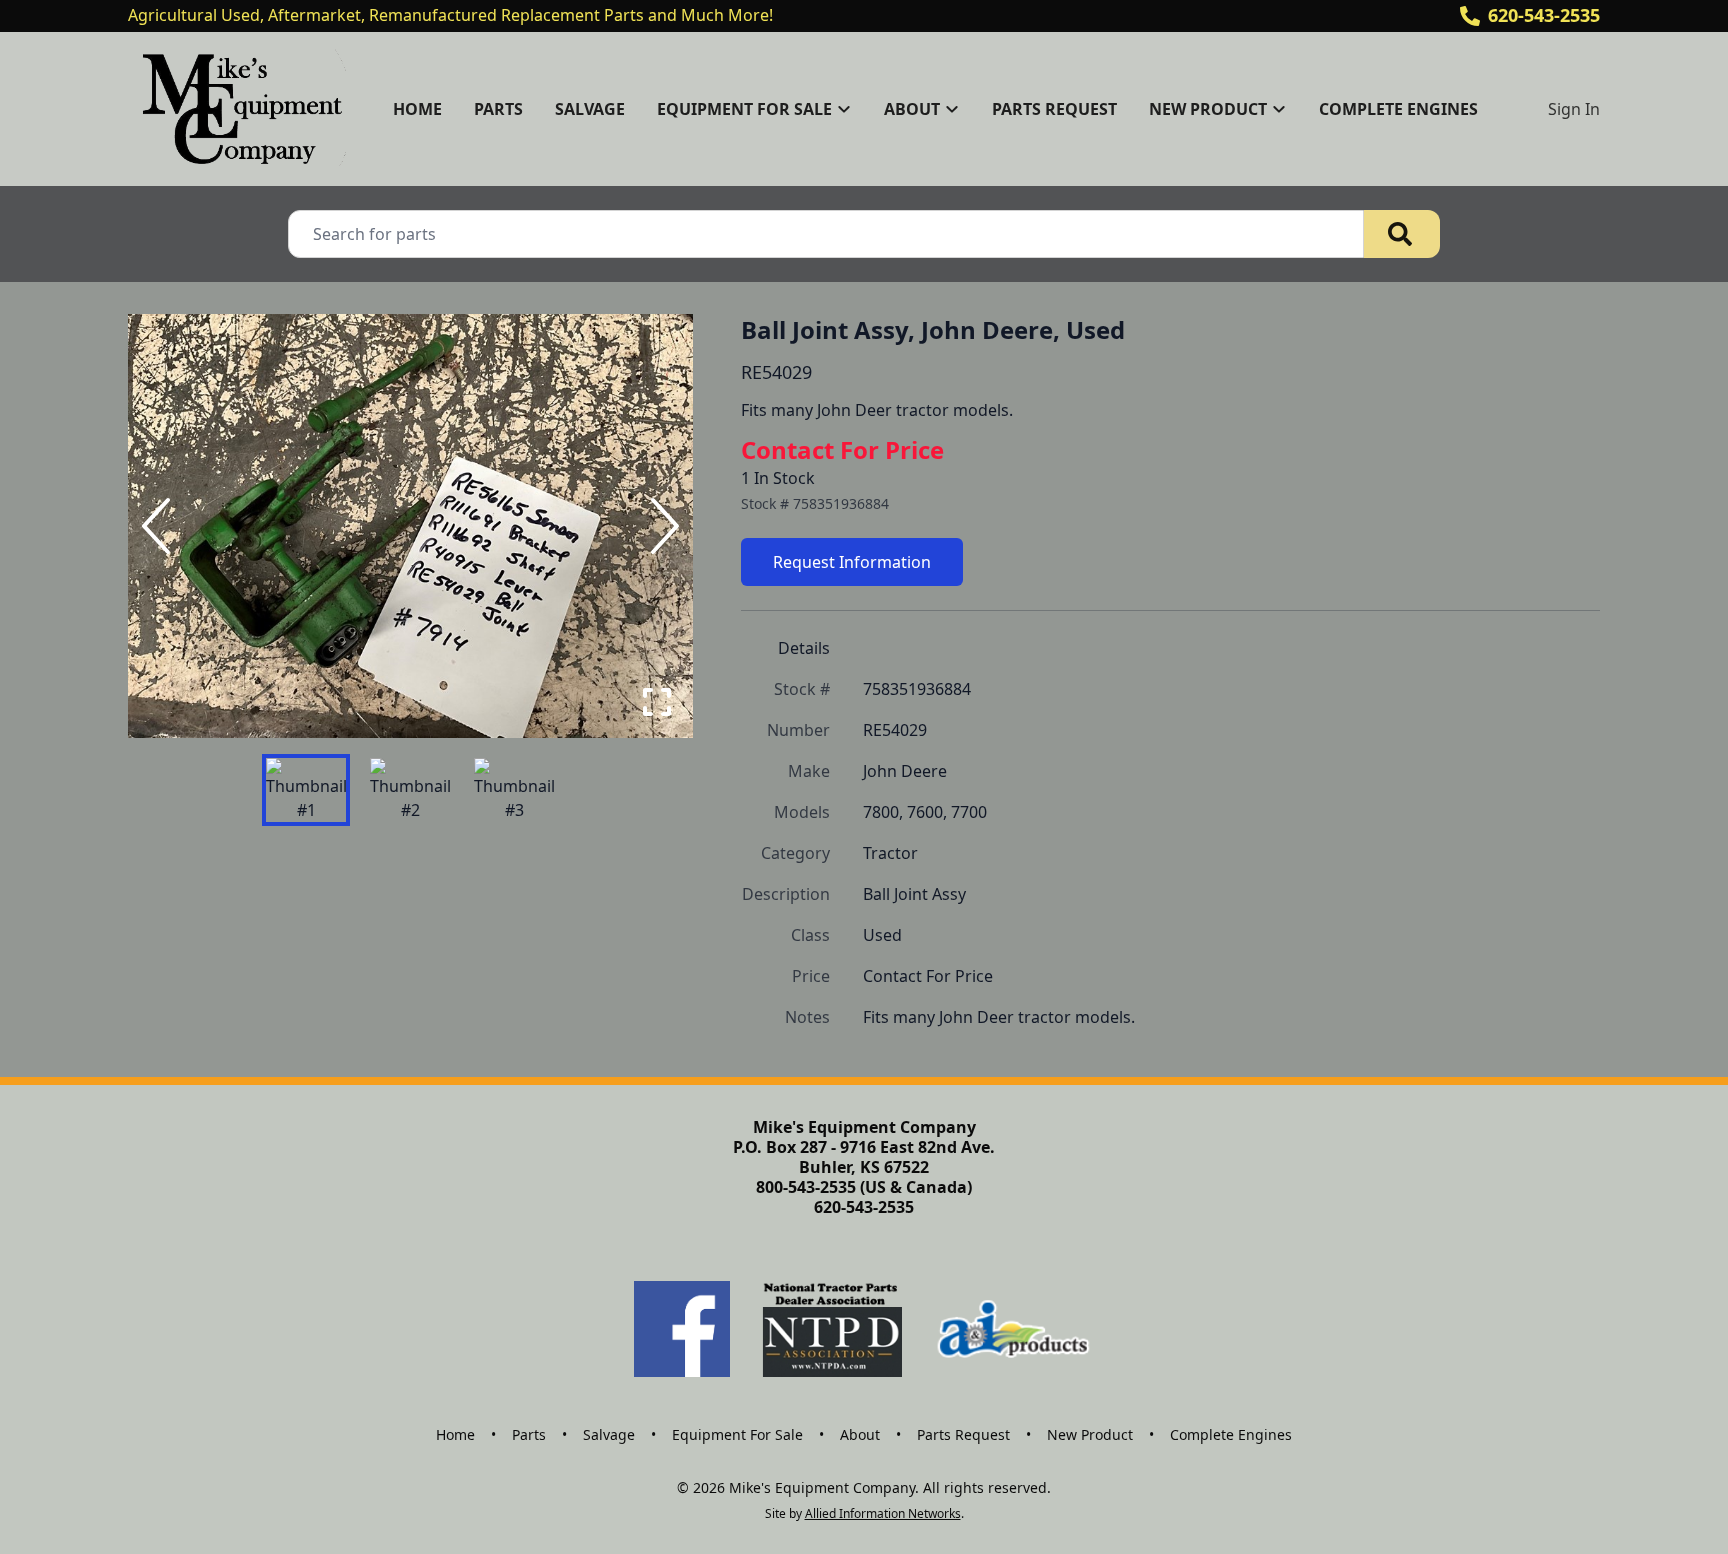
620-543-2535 (1544, 15)
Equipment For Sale (737, 1434)
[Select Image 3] (514, 790)
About (860, 1434)
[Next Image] (661, 526)
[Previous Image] (160, 526)
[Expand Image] (657, 702)
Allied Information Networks (883, 1513)
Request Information (852, 562)
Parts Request (1054, 109)
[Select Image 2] (410, 790)
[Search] (1402, 234)
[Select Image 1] (306, 790)
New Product (1090, 1434)
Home (417, 109)
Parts (498, 109)
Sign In (1574, 109)
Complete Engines (1398, 109)
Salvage (590, 109)
